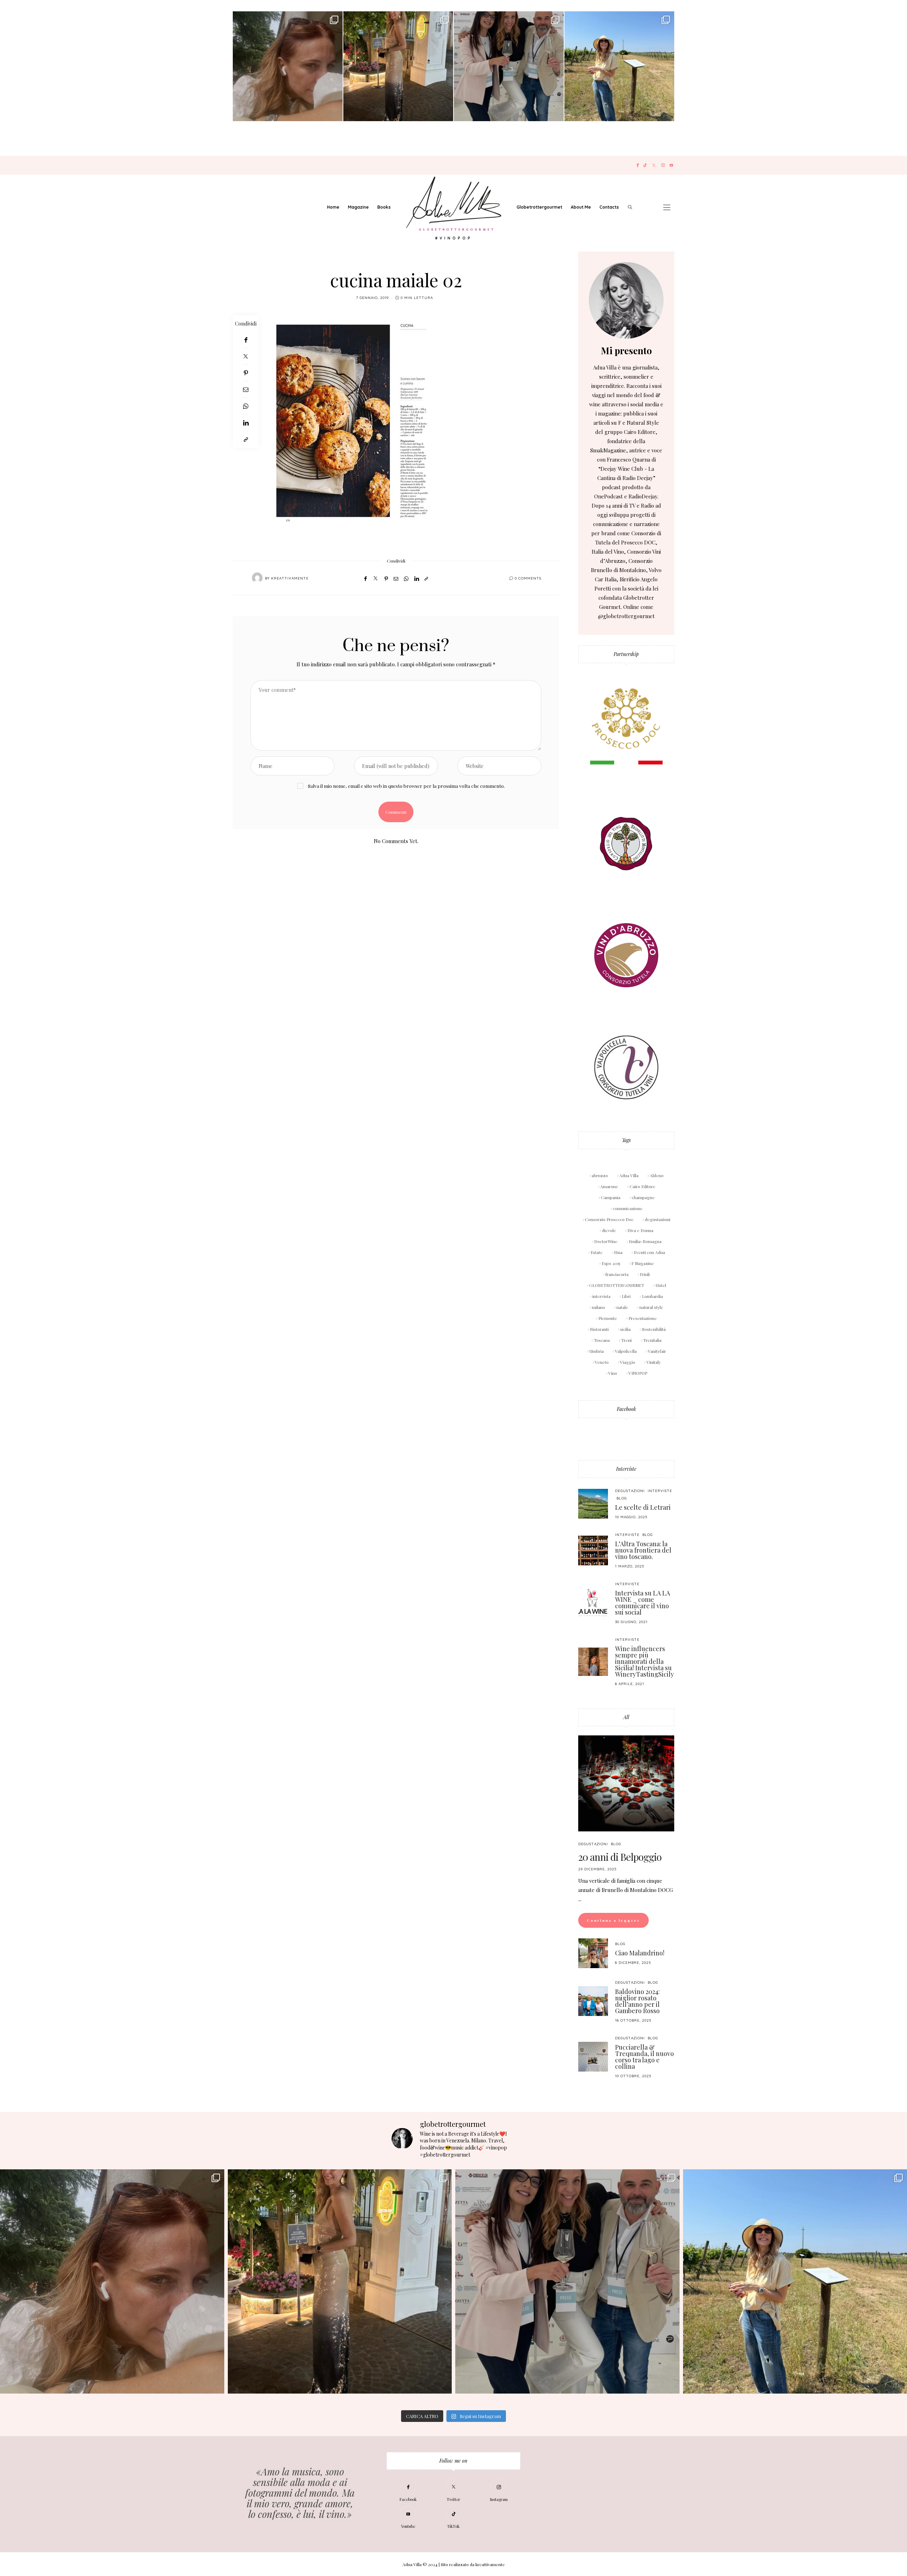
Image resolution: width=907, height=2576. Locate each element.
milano (599, 1307)
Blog (622, 1498)
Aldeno (657, 1175)
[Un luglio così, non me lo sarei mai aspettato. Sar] (288, 66)
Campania (611, 1197)
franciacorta (617, 1274)
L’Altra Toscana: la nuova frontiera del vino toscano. (643, 1550)
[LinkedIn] (246, 423)
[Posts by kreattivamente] (257, 578)
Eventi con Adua (649, 1252)
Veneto (602, 1362)
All (626, 1717)
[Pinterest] (246, 373)
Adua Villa (629, 1175)
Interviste (626, 1469)
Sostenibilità (654, 1329)
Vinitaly (654, 1362)
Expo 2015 (611, 1263)
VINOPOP (638, 1373)
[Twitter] (654, 165)
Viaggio (628, 1362)
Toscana (602, 1340)
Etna (618, 1252)
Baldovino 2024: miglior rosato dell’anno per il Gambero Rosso (637, 2001)
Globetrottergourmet (539, 207)
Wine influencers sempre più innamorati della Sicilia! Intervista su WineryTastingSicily (644, 1661)
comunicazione (628, 1208)
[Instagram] (663, 165)
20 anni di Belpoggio (620, 1857)
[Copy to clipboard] (246, 439)
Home (333, 207)
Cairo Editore (643, 1186)
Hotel (661, 1285)
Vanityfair (657, 1351)
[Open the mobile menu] (667, 207)
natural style (651, 1307)
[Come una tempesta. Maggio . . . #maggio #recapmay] (509, 66)
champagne (643, 1197)
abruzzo (600, 1175)
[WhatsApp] (246, 406)
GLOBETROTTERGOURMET (617, 1285)
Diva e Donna (640, 1230)
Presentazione (643, 1318)
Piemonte (608, 1318)
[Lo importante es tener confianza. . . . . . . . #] (398, 66)
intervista (601, 1296)
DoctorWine (606, 1241)
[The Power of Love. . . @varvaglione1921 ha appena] (619, 66)
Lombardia (652, 1296)
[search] (630, 207)
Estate (597, 1252)
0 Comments (528, 578)
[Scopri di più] (626, 300)
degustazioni (658, 1219)
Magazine (358, 207)
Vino (613, 1373)
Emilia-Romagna (645, 1241)
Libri (626, 1296)
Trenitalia (652, 1340)
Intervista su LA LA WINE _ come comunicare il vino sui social (643, 1603)
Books (384, 207)
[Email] (246, 389)
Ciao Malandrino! (640, 1953)
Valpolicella (626, 1351)
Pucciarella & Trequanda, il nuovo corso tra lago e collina (644, 2057)
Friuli (645, 1274)
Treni (626, 1340)
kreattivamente (290, 578)
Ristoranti (599, 1329)
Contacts (609, 207)
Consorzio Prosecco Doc (609, 1219)
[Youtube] (671, 165)
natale (622, 1307)
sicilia (625, 1329)
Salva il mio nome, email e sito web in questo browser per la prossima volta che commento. (406, 786)
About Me (581, 207)
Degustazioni (630, 1491)
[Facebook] (638, 165)
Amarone (609, 1186)
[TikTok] (645, 165)
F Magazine (643, 1263)
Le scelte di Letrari (643, 1507)
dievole (609, 1230)
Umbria (597, 1351)
